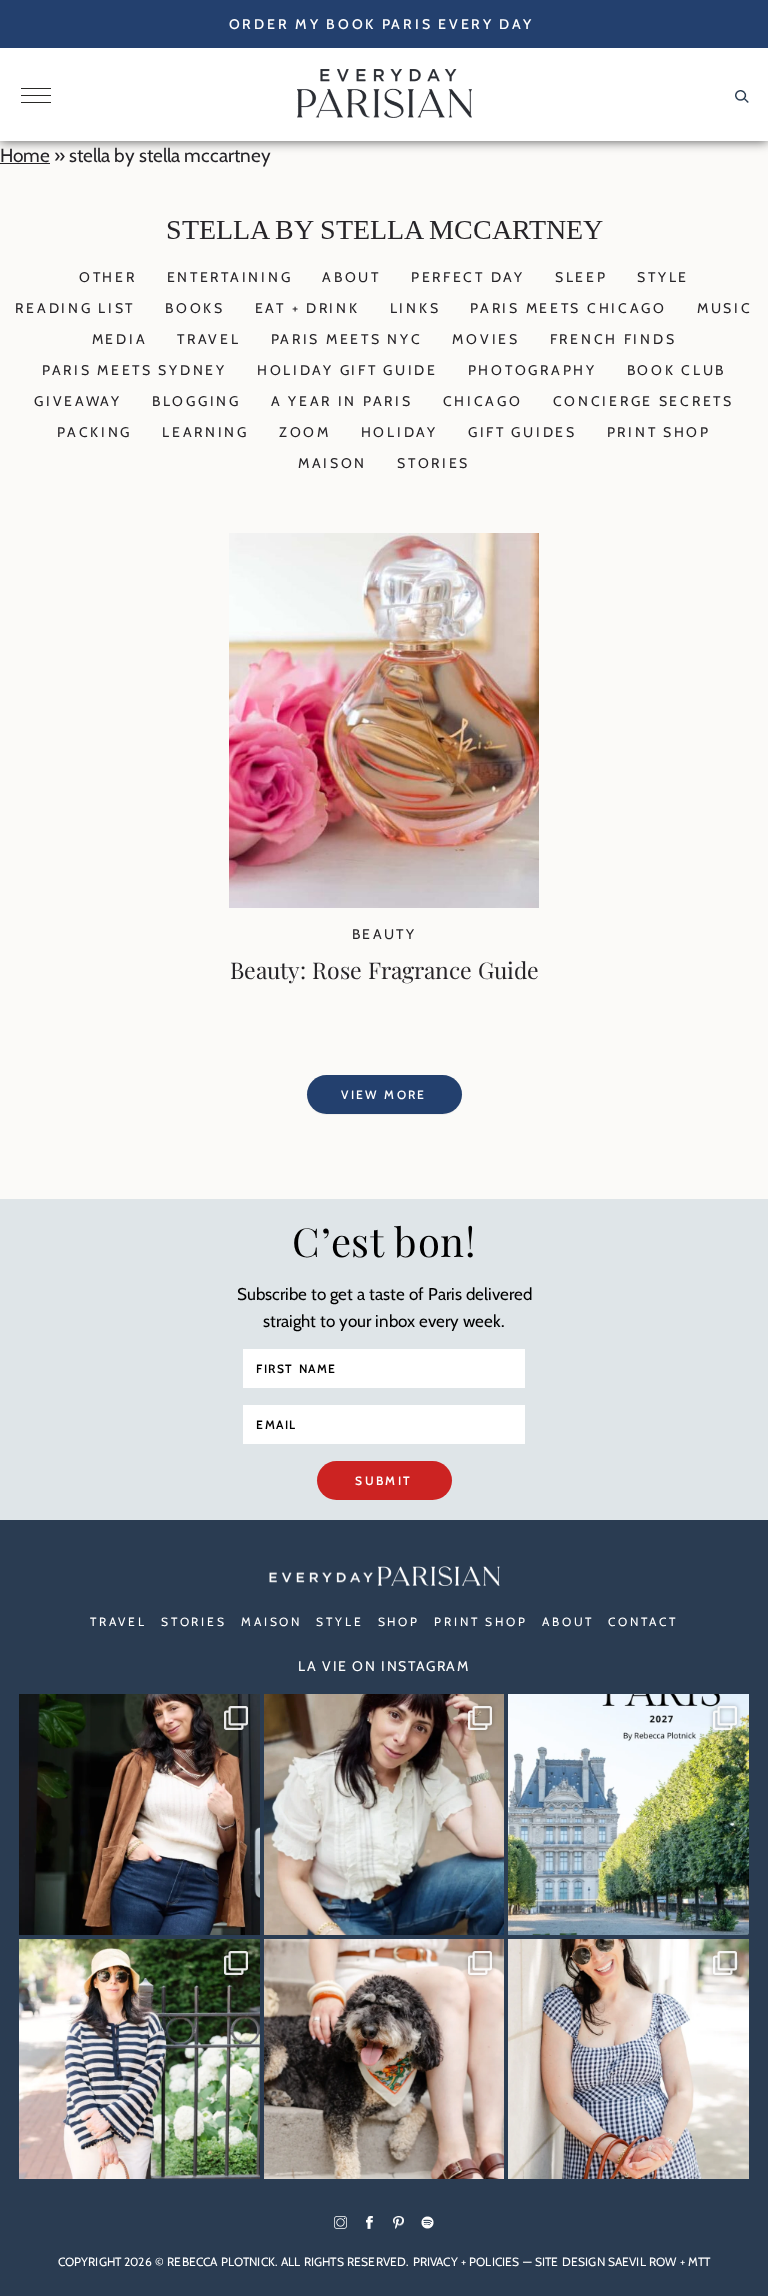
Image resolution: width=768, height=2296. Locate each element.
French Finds (613, 339)
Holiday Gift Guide (347, 370)
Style (663, 277)
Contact (642, 1621)
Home (25, 155)
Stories (433, 463)
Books (195, 308)
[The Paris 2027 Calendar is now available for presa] (628, 1814)
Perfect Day (468, 277)
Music (725, 308)
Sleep (581, 277)
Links (415, 308)
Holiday (399, 432)
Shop (399, 1621)
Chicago (483, 401)
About (351, 277)
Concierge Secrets (643, 401)
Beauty (384, 934)
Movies (485, 339)
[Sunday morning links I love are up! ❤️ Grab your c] (139, 1814)
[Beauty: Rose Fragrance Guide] (384, 901)
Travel (208, 339)
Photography (532, 370)
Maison (332, 463)
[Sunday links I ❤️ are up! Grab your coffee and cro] (139, 2059)
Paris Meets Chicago (568, 308)
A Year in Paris (342, 401)
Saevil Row (642, 2261)
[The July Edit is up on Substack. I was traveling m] (628, 2059)
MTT (699, 2261)
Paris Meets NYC (347, 339)
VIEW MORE (384, 1094)
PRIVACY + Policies (466, 2261)
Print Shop (659, 432)
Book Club (676, 370)
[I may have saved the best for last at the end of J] (384, 2059)
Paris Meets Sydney (134, 370)
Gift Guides (522, 432)
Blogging (196, 401)
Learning (205, 432)
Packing (94, 432)
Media (120, 339)
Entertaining (230, 277)
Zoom (305, 432)
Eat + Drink (307, 308)
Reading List (75, 308)
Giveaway (78, 401)
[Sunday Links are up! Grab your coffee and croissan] (384, 1814)
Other (108, 277)
